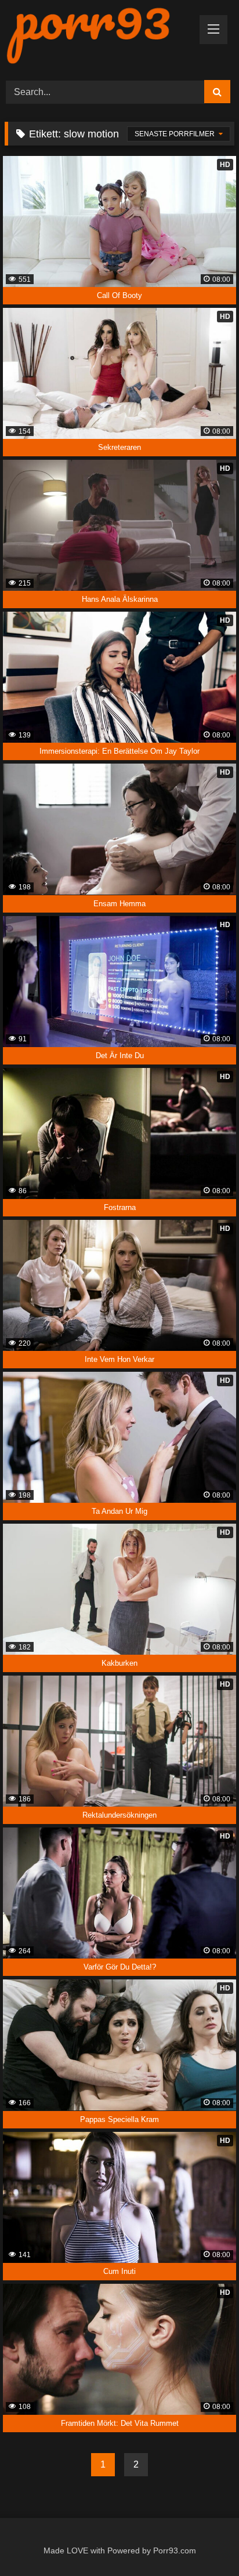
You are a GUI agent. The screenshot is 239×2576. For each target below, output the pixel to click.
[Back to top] (204, 2542)
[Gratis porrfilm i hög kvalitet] (98, 35)
